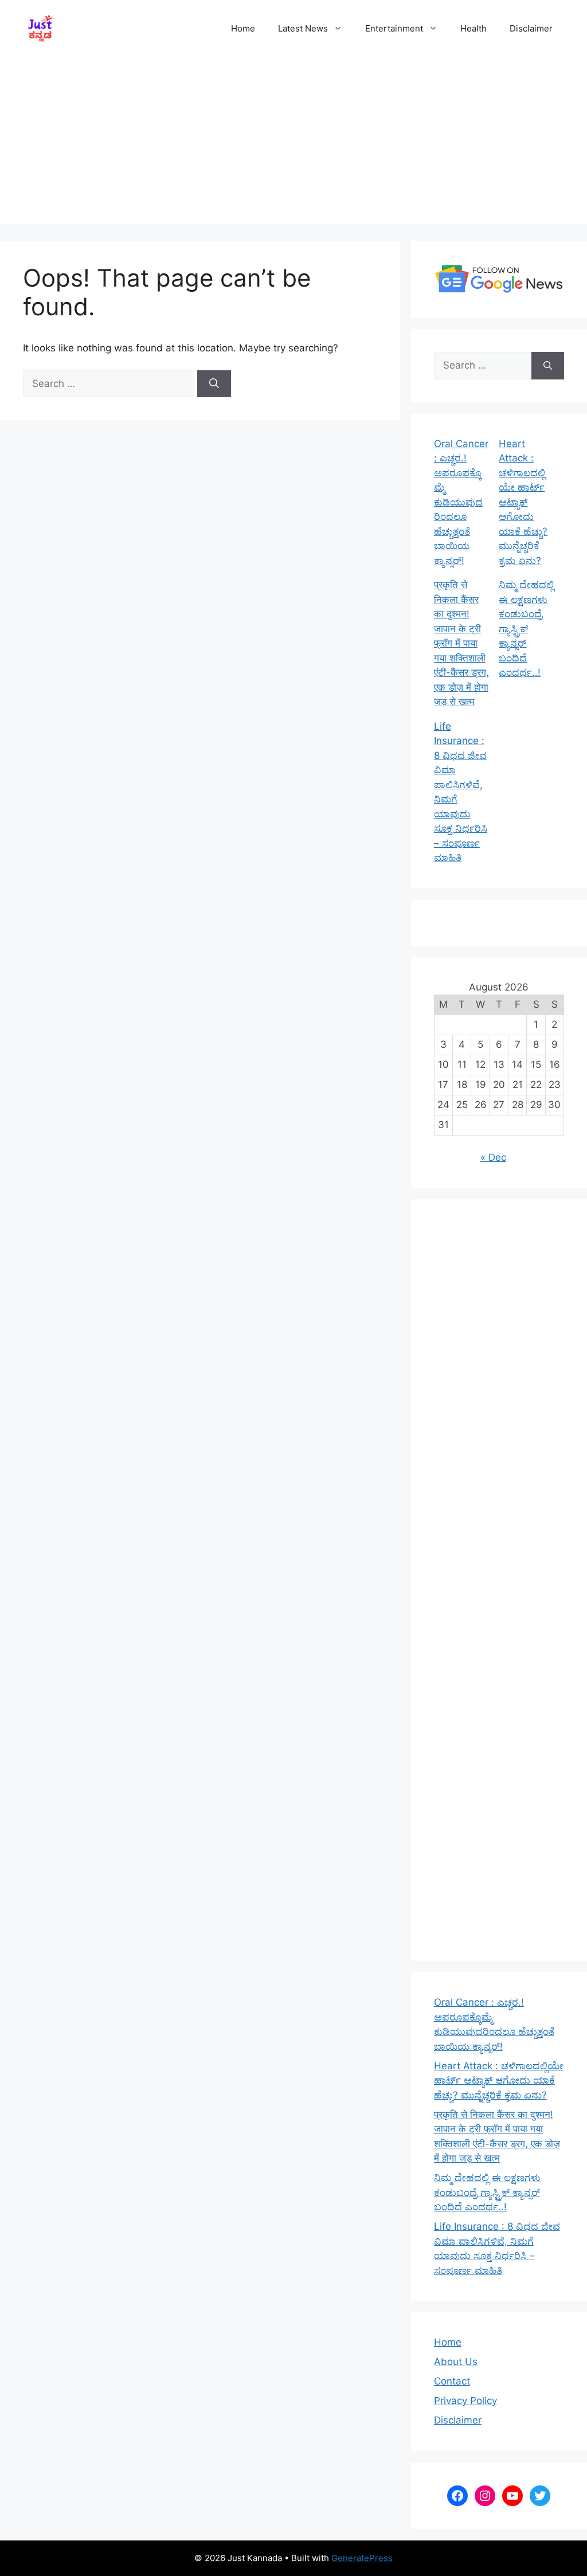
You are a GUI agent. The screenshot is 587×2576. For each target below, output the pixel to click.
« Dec (493, 1157)
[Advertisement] (293, 143)
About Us (456, 2362)
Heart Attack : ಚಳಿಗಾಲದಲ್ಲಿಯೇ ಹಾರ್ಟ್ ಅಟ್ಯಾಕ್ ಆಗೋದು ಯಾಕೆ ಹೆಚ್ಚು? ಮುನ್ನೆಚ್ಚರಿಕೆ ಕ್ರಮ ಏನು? (523, 502)
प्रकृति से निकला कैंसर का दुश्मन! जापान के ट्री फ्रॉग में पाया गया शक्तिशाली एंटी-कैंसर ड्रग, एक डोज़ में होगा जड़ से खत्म (461, 643)
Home (243, 28)
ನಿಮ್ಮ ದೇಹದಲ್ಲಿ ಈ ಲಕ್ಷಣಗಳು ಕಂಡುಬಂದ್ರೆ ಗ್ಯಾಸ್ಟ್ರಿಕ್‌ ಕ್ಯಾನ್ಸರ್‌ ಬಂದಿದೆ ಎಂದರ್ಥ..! (526, 629)
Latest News (303, 28)
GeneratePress (362, 2558)
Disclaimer (531, 28)
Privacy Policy (465, 2401)
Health (473, 28)
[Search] (214, 384)
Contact (452, 2381)
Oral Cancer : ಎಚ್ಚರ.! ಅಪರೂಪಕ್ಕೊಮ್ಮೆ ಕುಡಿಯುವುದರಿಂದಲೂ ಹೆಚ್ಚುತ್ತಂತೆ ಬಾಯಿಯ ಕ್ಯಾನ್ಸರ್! (461, 502)
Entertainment (394, 28)
